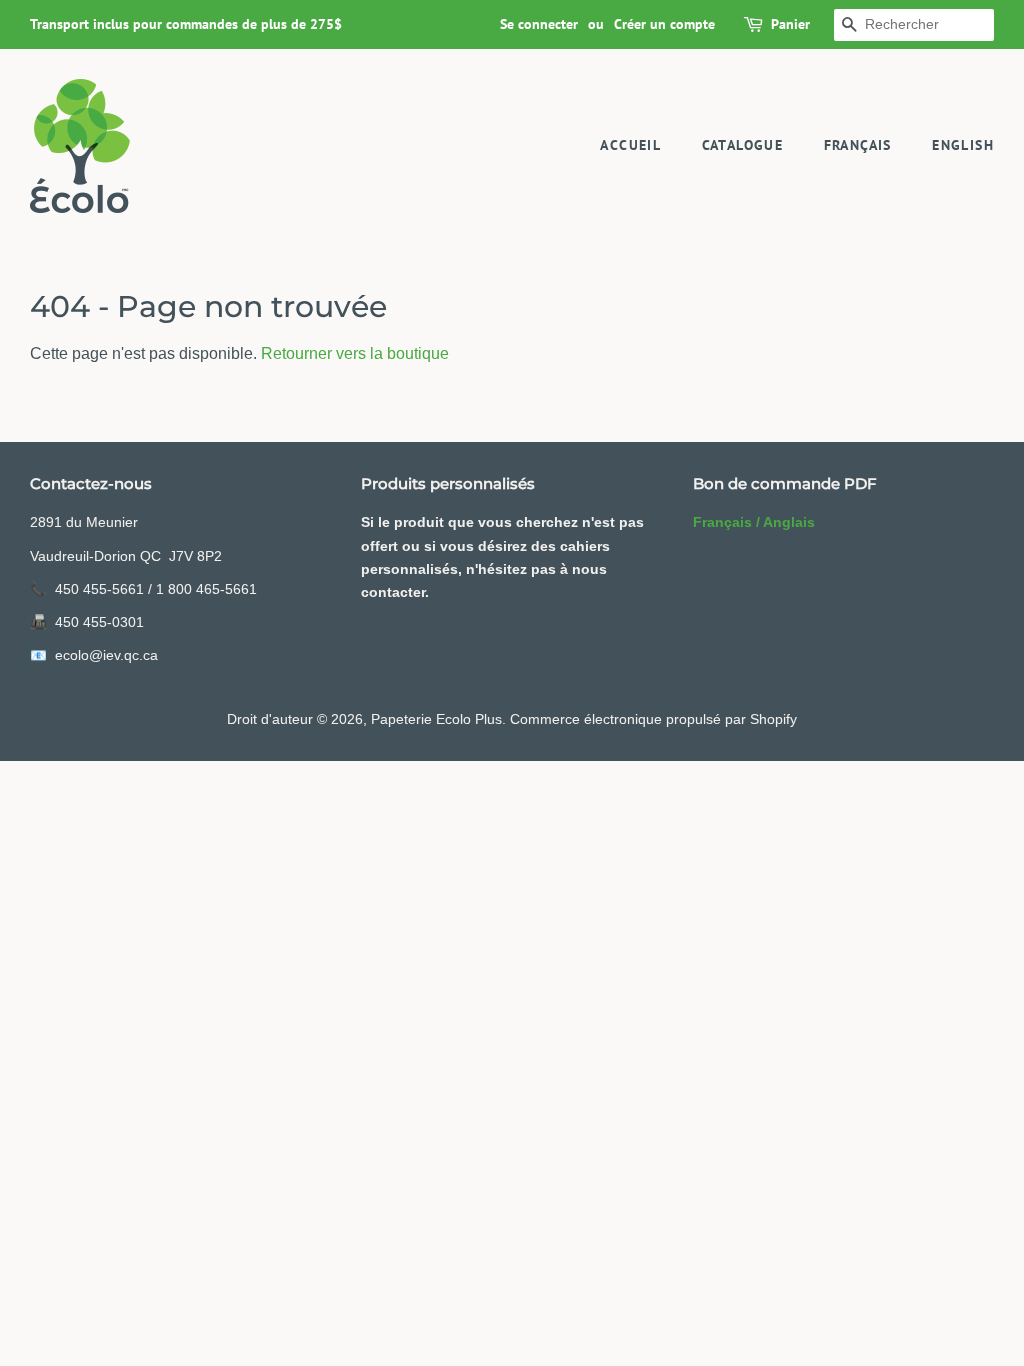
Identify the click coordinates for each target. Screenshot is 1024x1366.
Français (858, 145)
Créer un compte (664, 24)
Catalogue (743, 145)
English (963, 145)
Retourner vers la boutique (355, 353)
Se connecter (539, 24)
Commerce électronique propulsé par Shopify (653, 719)
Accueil (630, 145)
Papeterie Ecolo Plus (436, 719)
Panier (790, 24)
